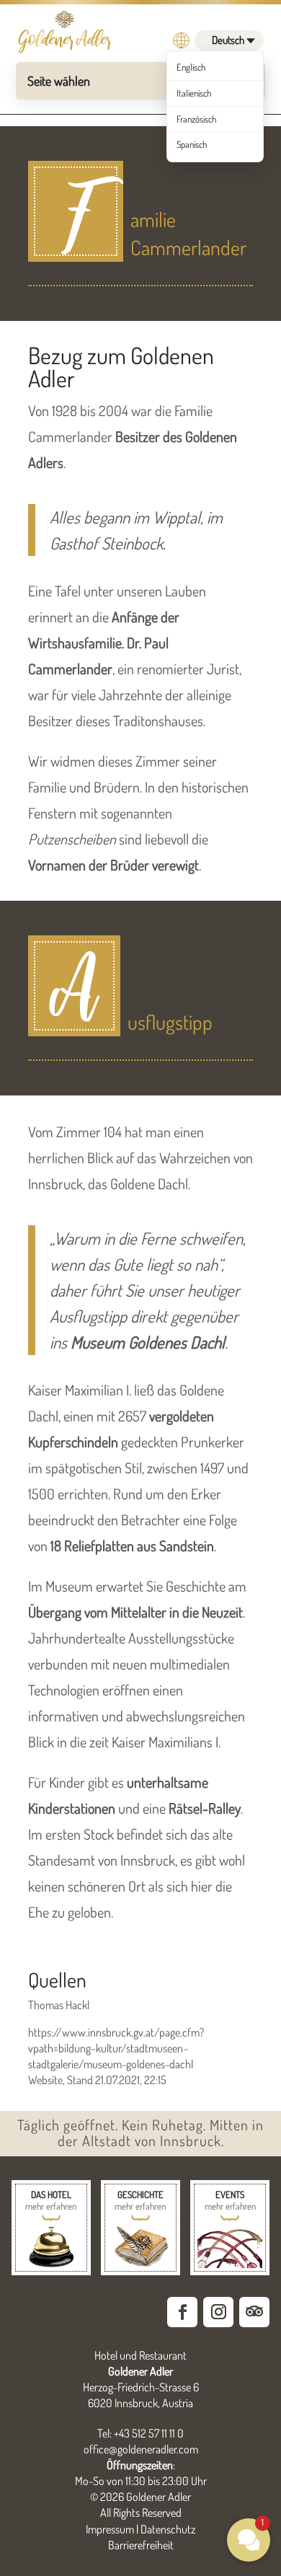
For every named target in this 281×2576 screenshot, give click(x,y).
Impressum (110, 2529)
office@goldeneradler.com (141, 2449)
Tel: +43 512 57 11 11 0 (140, 2433)
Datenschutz (168, 2529)
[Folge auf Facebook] (182, 2312)
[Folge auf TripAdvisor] (254, 2312)
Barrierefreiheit (141, 2545)
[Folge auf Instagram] (218, 2312)
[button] (249, 2540)
